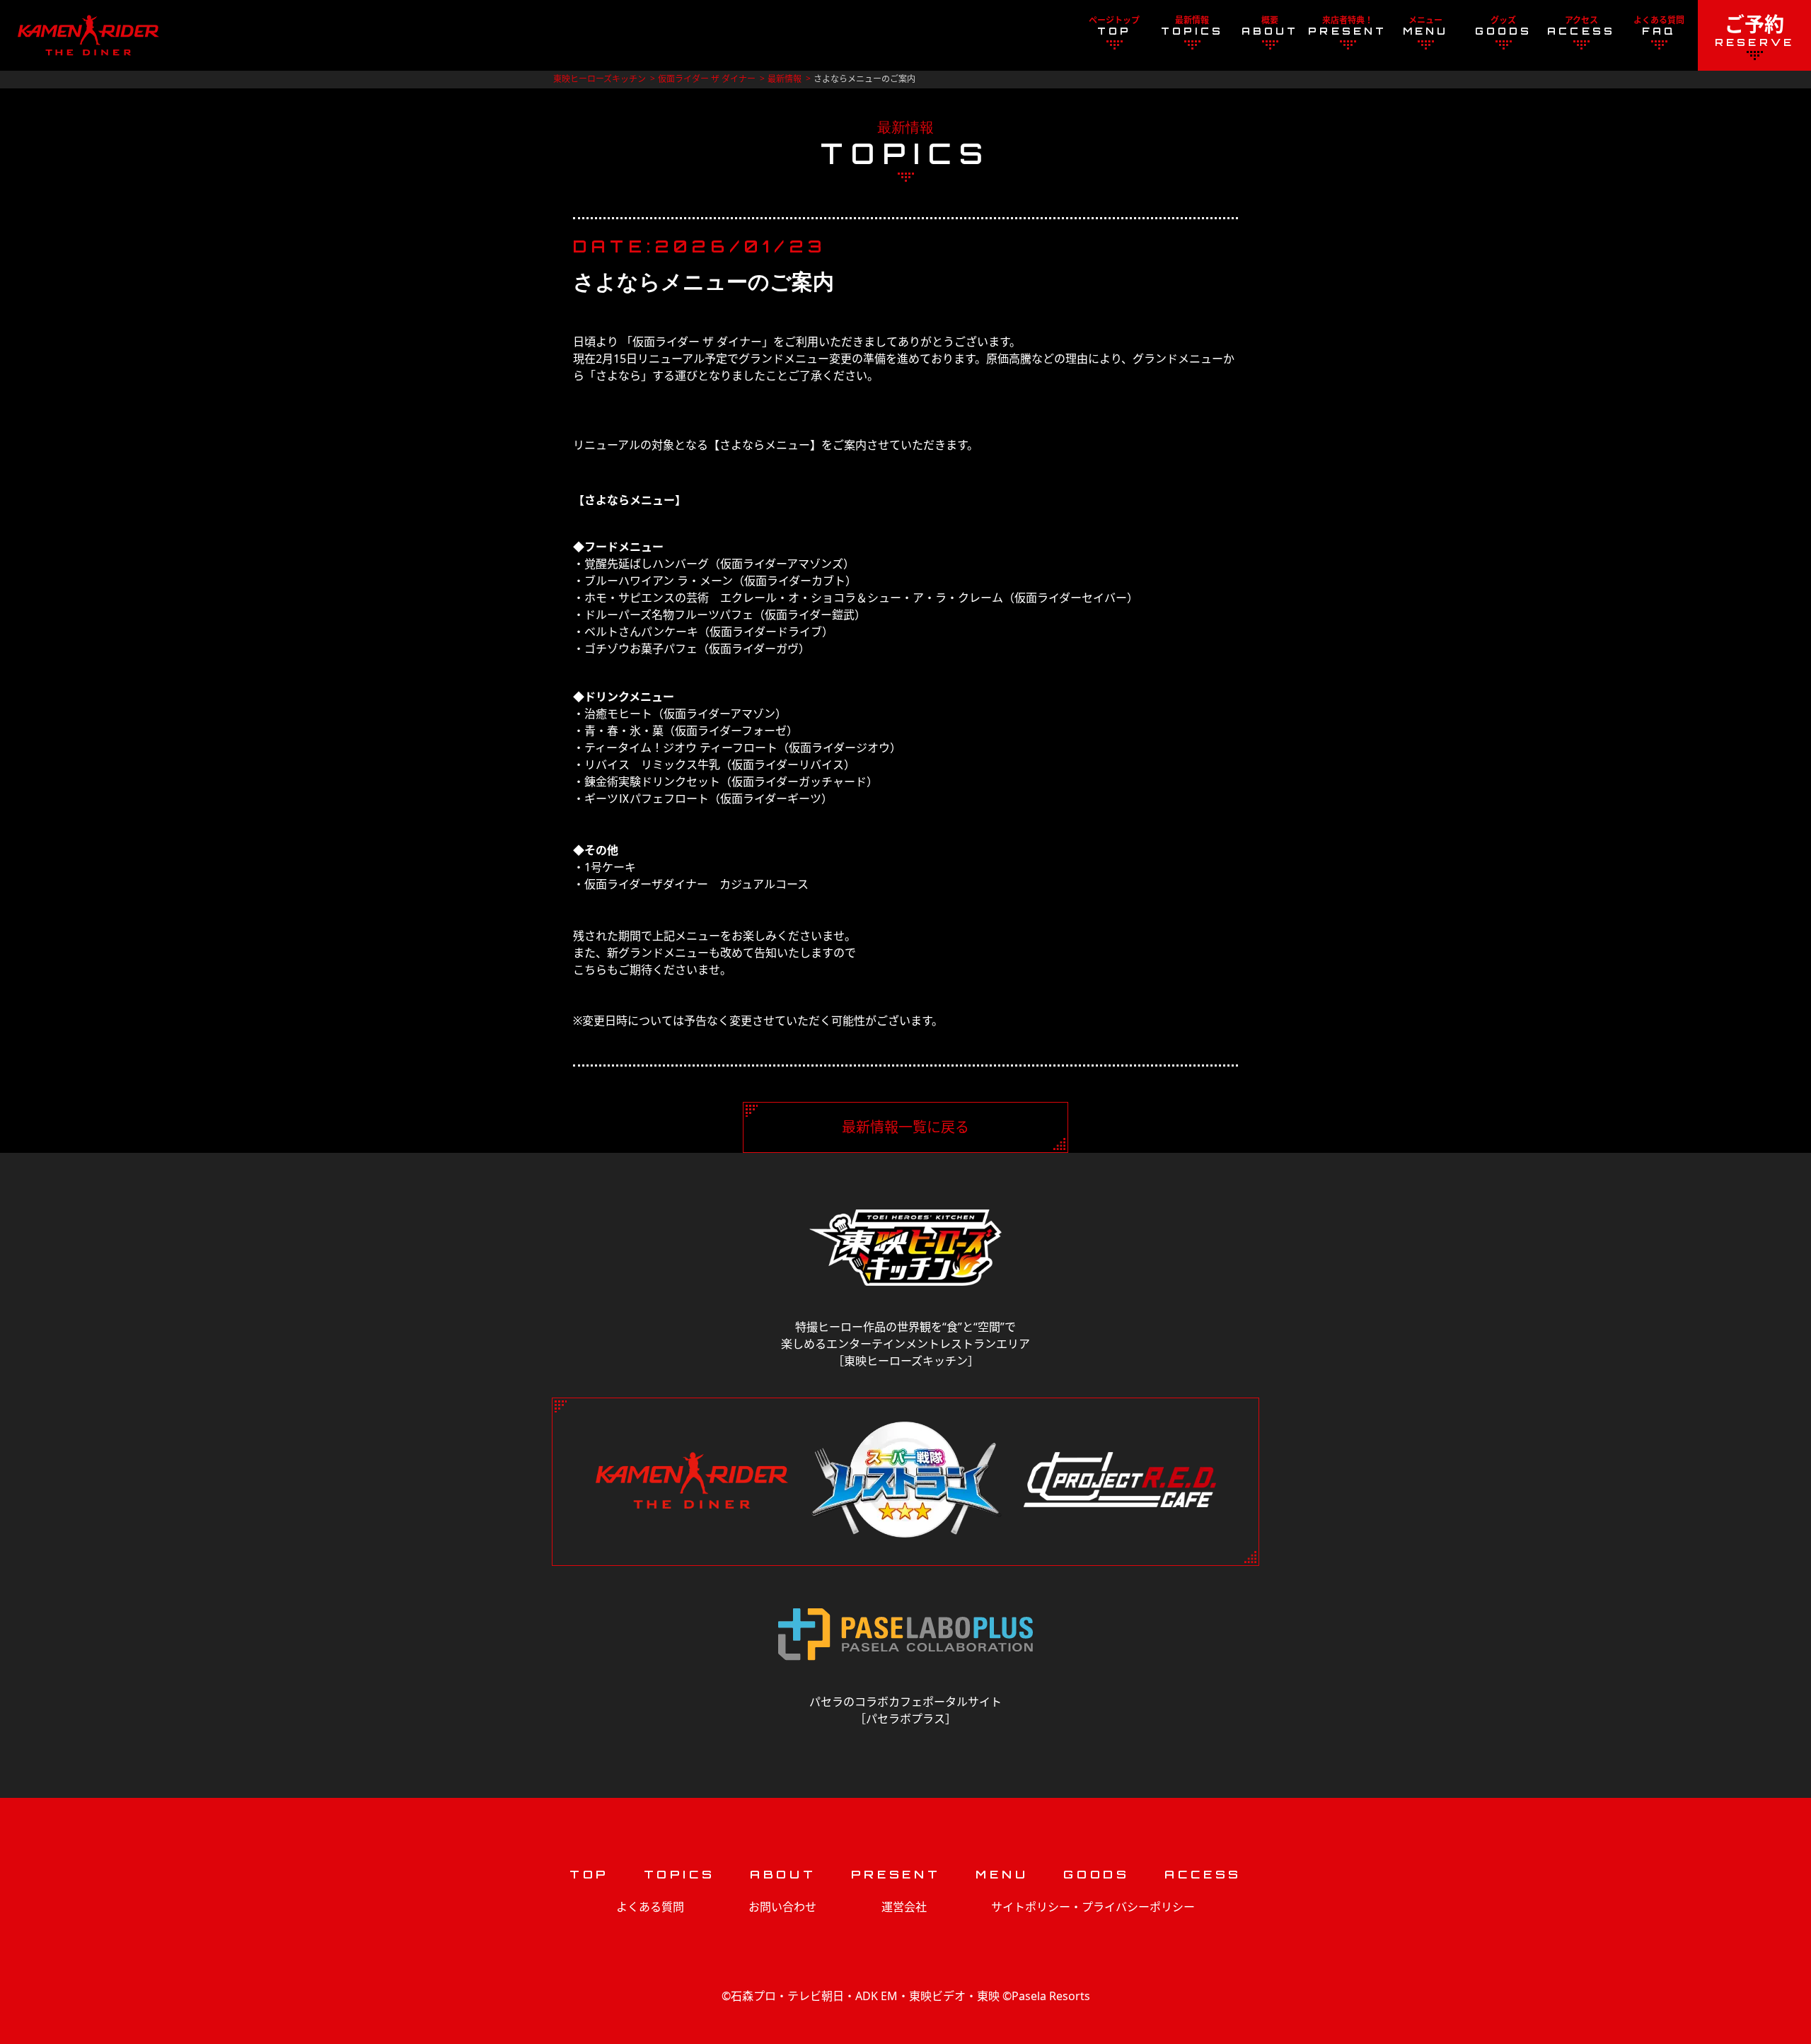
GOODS (1097, 1874)
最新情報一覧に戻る (905, 1127)
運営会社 (904, 1907)
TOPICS (679, 1874)
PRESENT (896, 1874)
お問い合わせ (782, 1907)
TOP (589, 1874)
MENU (1002, 1874)
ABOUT (783, 1874)
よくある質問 (650, 1907)
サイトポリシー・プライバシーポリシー (1093, 1907)
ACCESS (1203, 1874)
